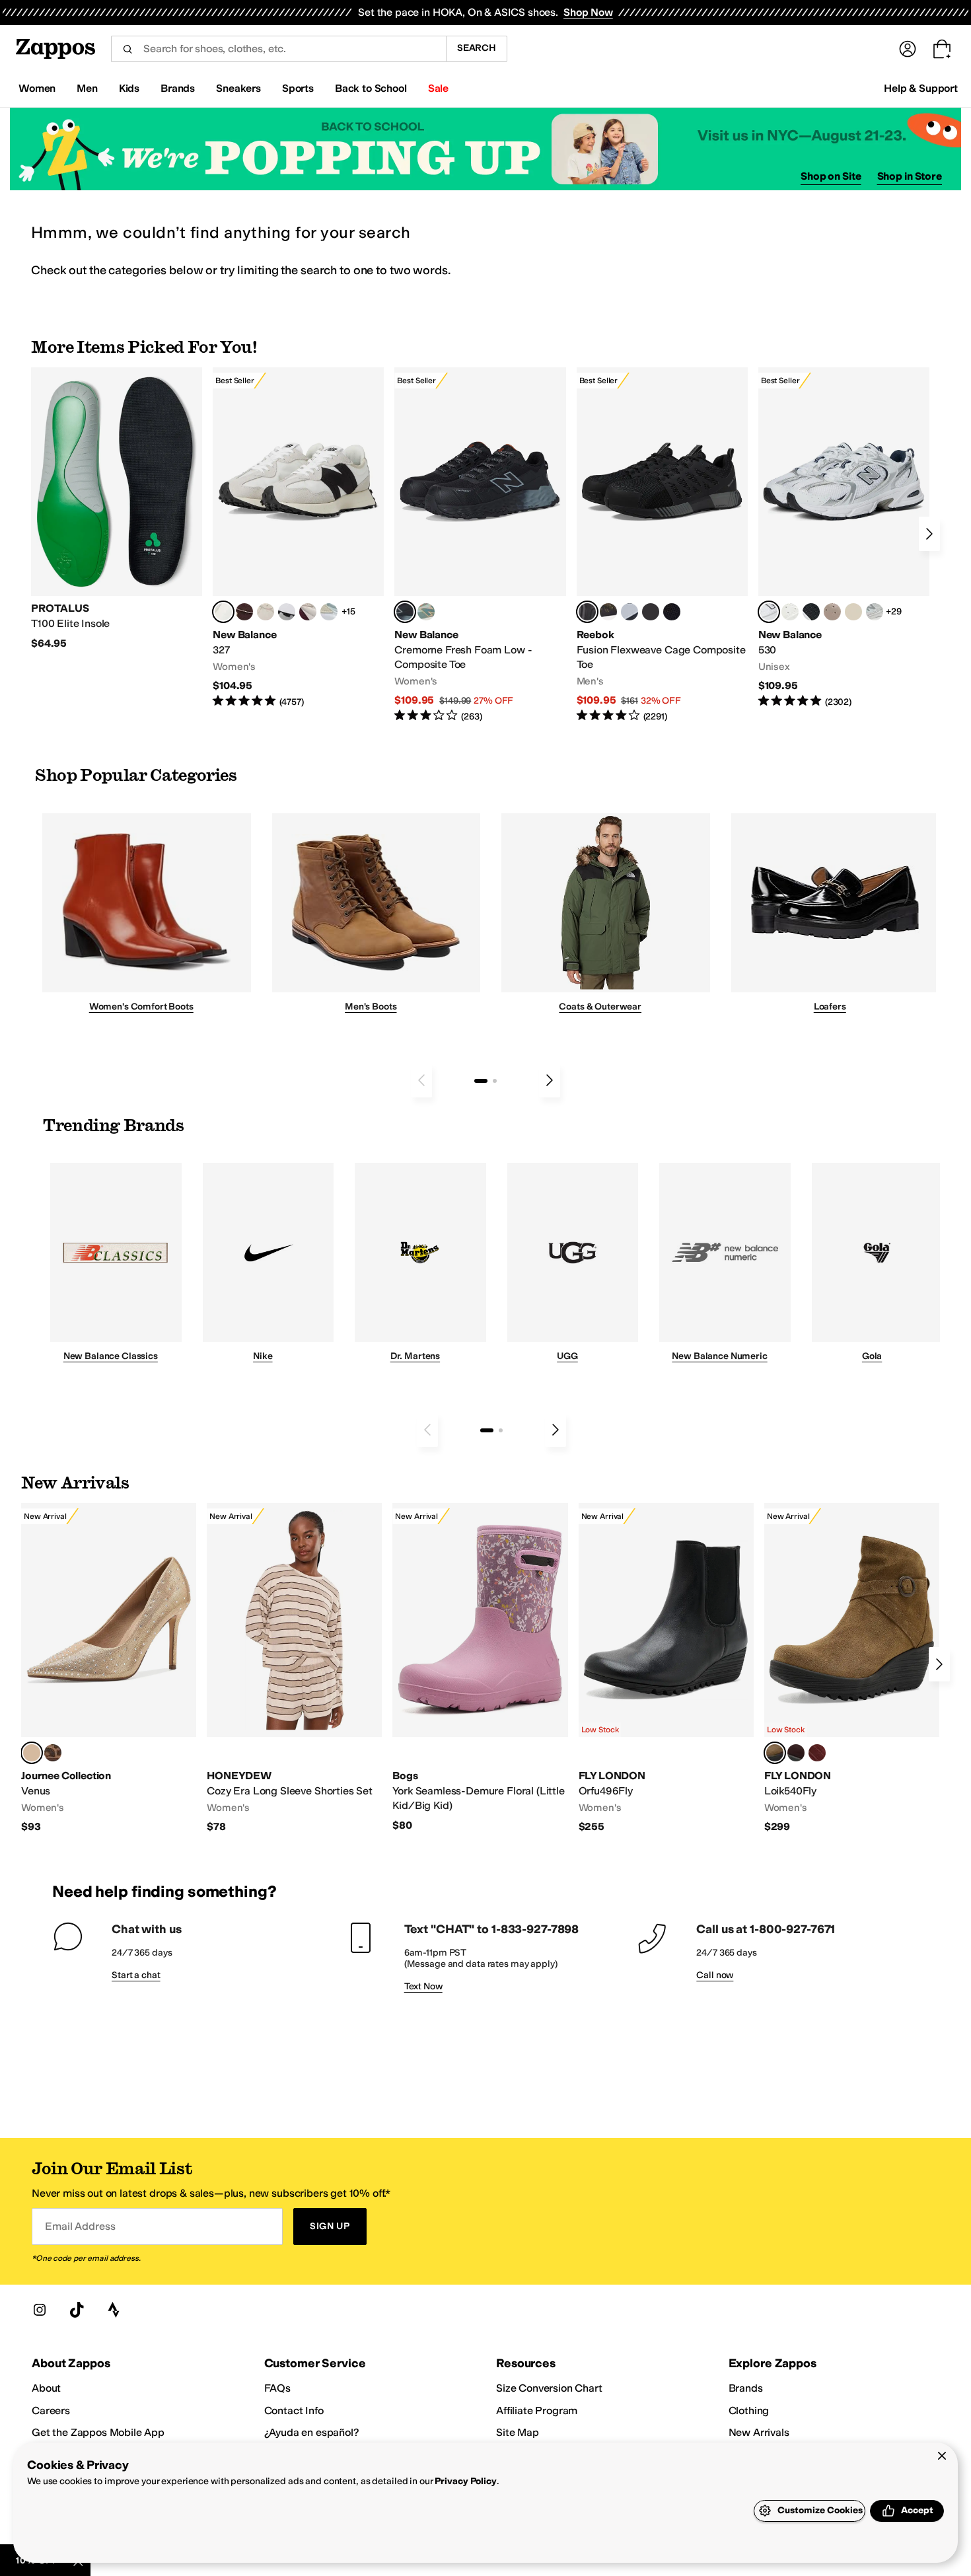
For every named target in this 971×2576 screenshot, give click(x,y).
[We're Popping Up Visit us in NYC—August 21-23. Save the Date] (485, 149)
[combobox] (278, 49)
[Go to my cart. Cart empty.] (942, 49)
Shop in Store (910, 176)
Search (477, 48)
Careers (51, 2410)
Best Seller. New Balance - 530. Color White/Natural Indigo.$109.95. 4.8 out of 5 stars (844, 538)
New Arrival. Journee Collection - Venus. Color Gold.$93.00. (109, 1669)
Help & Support (921, 88)
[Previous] (421, 1080)
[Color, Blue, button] (651, 612)
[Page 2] (495, 1081)
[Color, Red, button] (817, 1753)
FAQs (277, 2388)
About (46, 2388)
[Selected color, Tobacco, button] (775, 1753)
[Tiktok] (77, 2310)
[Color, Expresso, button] (796, 1753)
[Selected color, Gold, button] (32, 1753)
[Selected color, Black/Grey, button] (405, 612)
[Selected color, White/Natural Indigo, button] (769, 612)
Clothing (749, 2410)
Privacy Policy (465, 2481)
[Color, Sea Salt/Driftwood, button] (832, 612)
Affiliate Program (537, 2410)
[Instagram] (40, 2310)
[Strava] (114, 2310)
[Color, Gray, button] (629, 612)
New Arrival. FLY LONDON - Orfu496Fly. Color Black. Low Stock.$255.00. (666, 1669)
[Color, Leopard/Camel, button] (53, 1753)
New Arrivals (759, 2432)
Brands (746, 2388)
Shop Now (588, 12)
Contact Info (294, 2410)
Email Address (80, 2226)
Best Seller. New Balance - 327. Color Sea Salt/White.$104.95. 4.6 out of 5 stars (298, 538)
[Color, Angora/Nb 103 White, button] (329, 612)
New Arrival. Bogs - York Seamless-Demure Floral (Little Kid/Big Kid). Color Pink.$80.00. (480, 1668)
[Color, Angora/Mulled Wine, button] (308, 612)
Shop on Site (831, 176)
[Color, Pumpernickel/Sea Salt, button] (244, 612)
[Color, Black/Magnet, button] (811, 612)
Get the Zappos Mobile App (98, 2432)
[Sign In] (908, 49)
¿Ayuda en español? (312, 2432)
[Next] (929, 534)
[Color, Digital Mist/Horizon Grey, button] (287, 612)
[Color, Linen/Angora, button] (266, 612)
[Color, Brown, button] (608, 612)
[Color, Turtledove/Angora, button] (853, 612)
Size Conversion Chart (549, 2388)
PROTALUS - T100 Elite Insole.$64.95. (117, 509)
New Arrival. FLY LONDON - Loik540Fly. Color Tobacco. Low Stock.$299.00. (852, 1669)
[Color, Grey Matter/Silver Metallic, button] (875, 612)
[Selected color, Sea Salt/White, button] (223, 612)
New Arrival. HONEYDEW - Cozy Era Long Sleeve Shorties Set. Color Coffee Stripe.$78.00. (294, 1669)
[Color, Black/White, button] (672, 612)
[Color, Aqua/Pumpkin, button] (426, 612)
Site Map (518, 2432)
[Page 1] (481, 1081)
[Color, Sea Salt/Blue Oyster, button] (790, 612)
